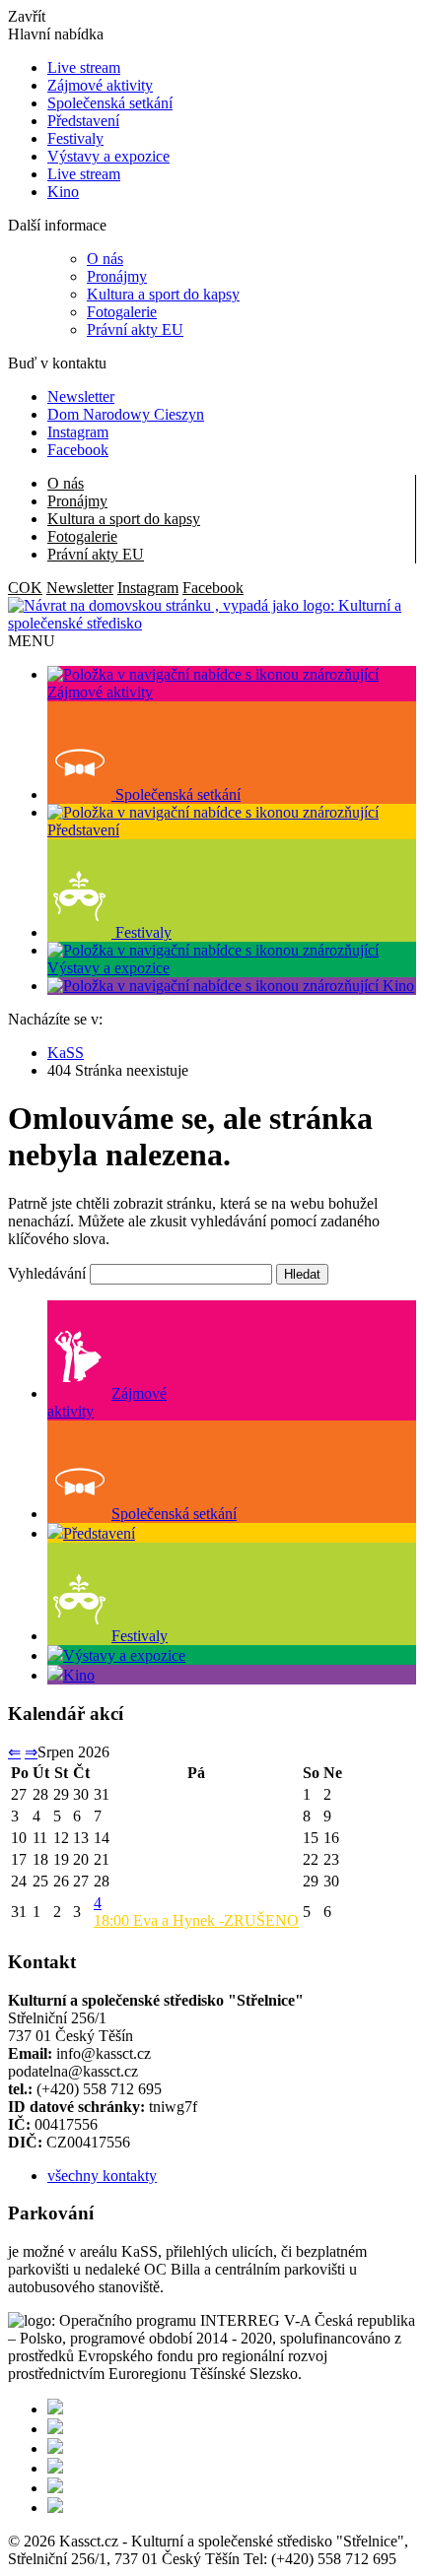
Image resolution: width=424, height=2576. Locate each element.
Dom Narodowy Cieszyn (126, 414)
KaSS (66, 1053)
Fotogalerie (122, 312)
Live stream (84, 67)
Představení (83, 121)
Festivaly (75, 138)
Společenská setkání (110, 103)
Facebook (78, 450)
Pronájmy (117, 276)
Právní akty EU (135, 330)
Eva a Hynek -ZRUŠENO (196, 1920)
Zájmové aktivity (100, 85)
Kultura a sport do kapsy (163, 294)
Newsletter (81, 396)
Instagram (78, 432)
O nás (105, 259)
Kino (63, 192)
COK (25, 588)
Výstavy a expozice (108, 156)
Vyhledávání (47, 1273)
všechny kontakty (102, 2176)
